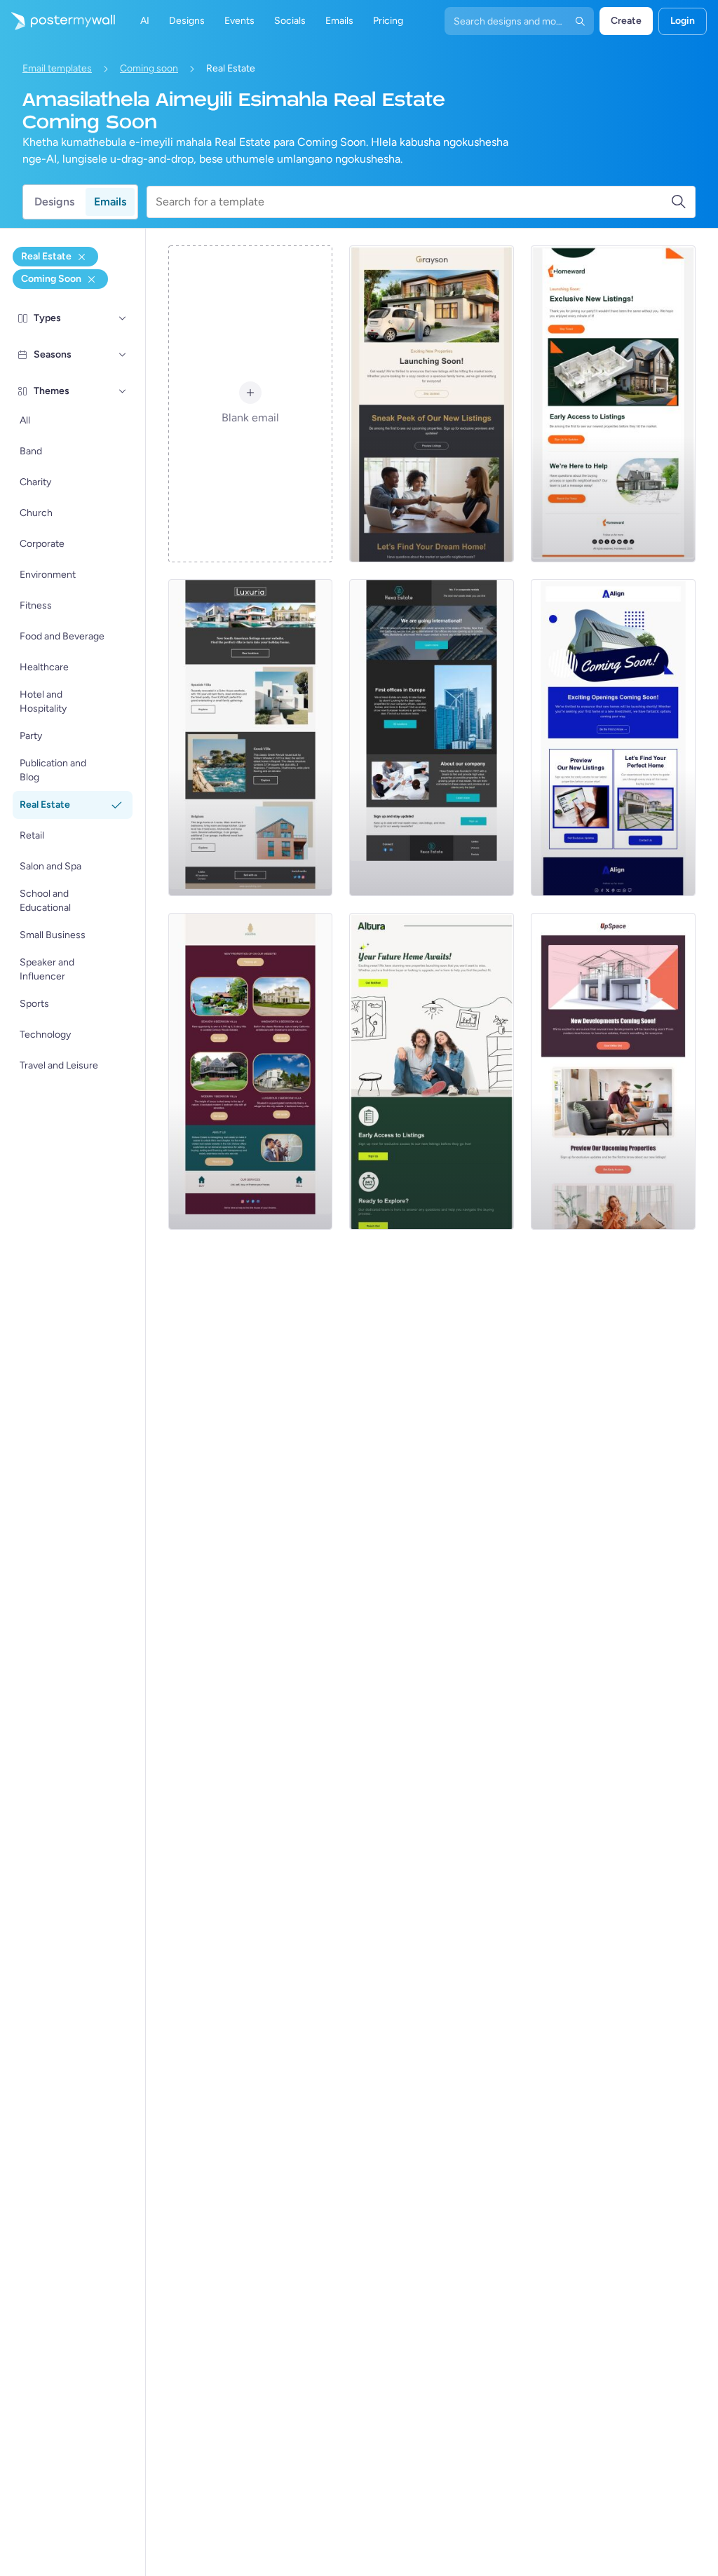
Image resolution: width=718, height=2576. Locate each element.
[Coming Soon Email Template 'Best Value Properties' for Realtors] (432, 738)
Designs (54, 202)
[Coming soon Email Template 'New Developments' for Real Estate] (613, 1071)
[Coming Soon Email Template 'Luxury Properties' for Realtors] (251, 1071)
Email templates (57, 68)
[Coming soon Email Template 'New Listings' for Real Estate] (432, 404)
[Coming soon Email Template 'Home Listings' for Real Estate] (613, 404)
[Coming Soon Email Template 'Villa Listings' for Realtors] (251, 738)
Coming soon (149, 68)
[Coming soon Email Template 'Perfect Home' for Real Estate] (613, 738)
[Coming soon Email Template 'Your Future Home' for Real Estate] (432, 1071)
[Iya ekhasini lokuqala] (57, 21)
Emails (110, 202)
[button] (123, 318)
